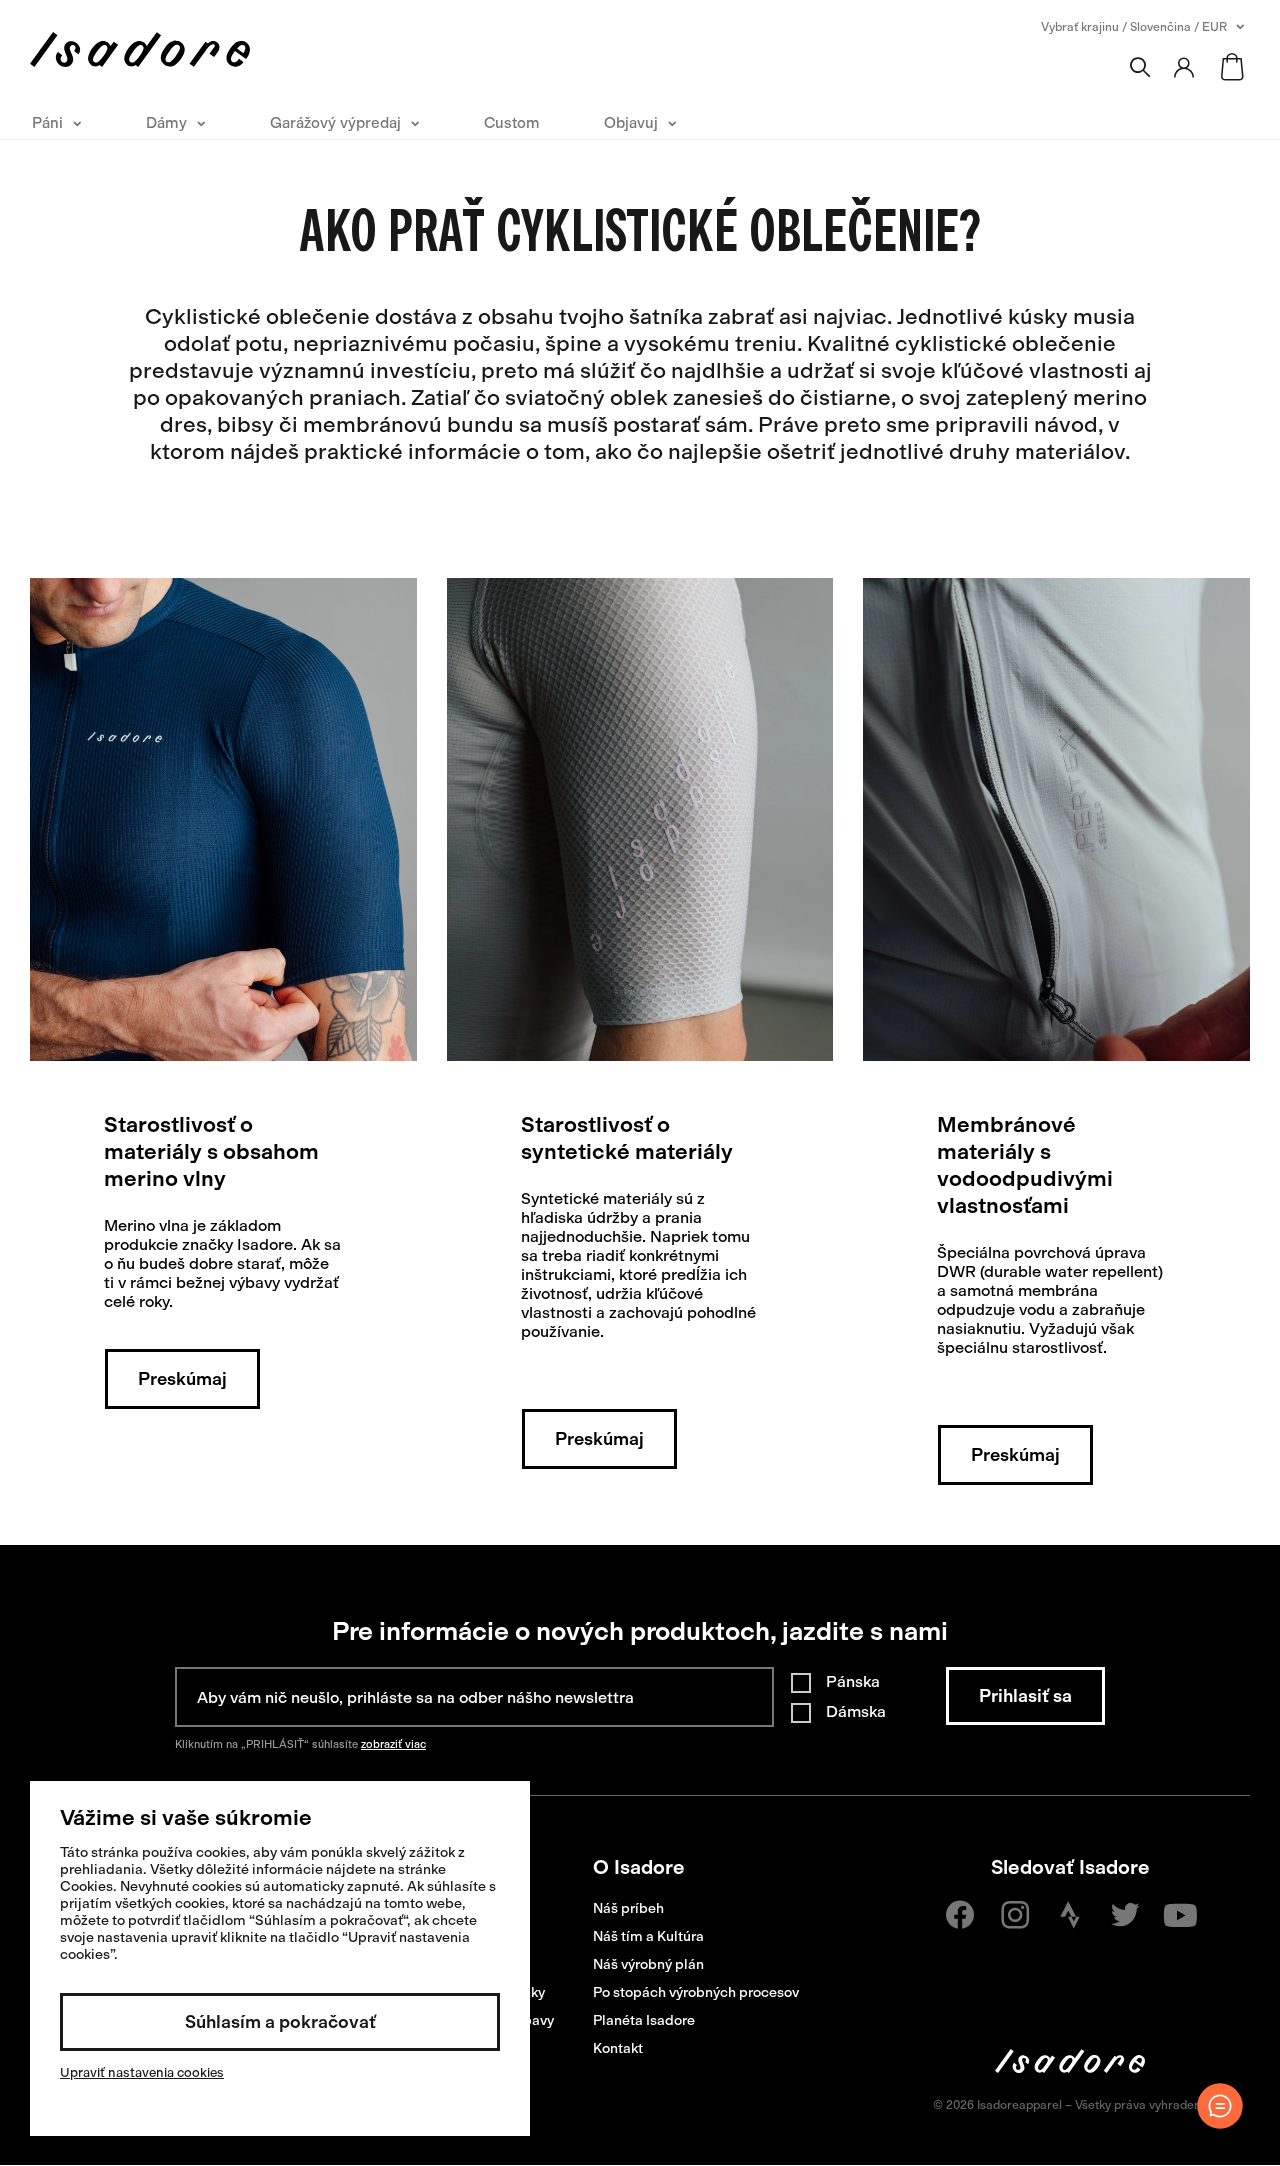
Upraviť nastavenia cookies (142, 2072)
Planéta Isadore (644, 2020)
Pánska (853, 1681)
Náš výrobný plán (648, 1964)
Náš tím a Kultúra (648, 1936)
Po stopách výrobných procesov (696, 1992)
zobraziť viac (393, 1744)
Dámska (856, 1711)
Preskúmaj (182, 1379)
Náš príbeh (628, 1908)
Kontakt (618, 2048)
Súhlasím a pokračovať (280, 2022)
